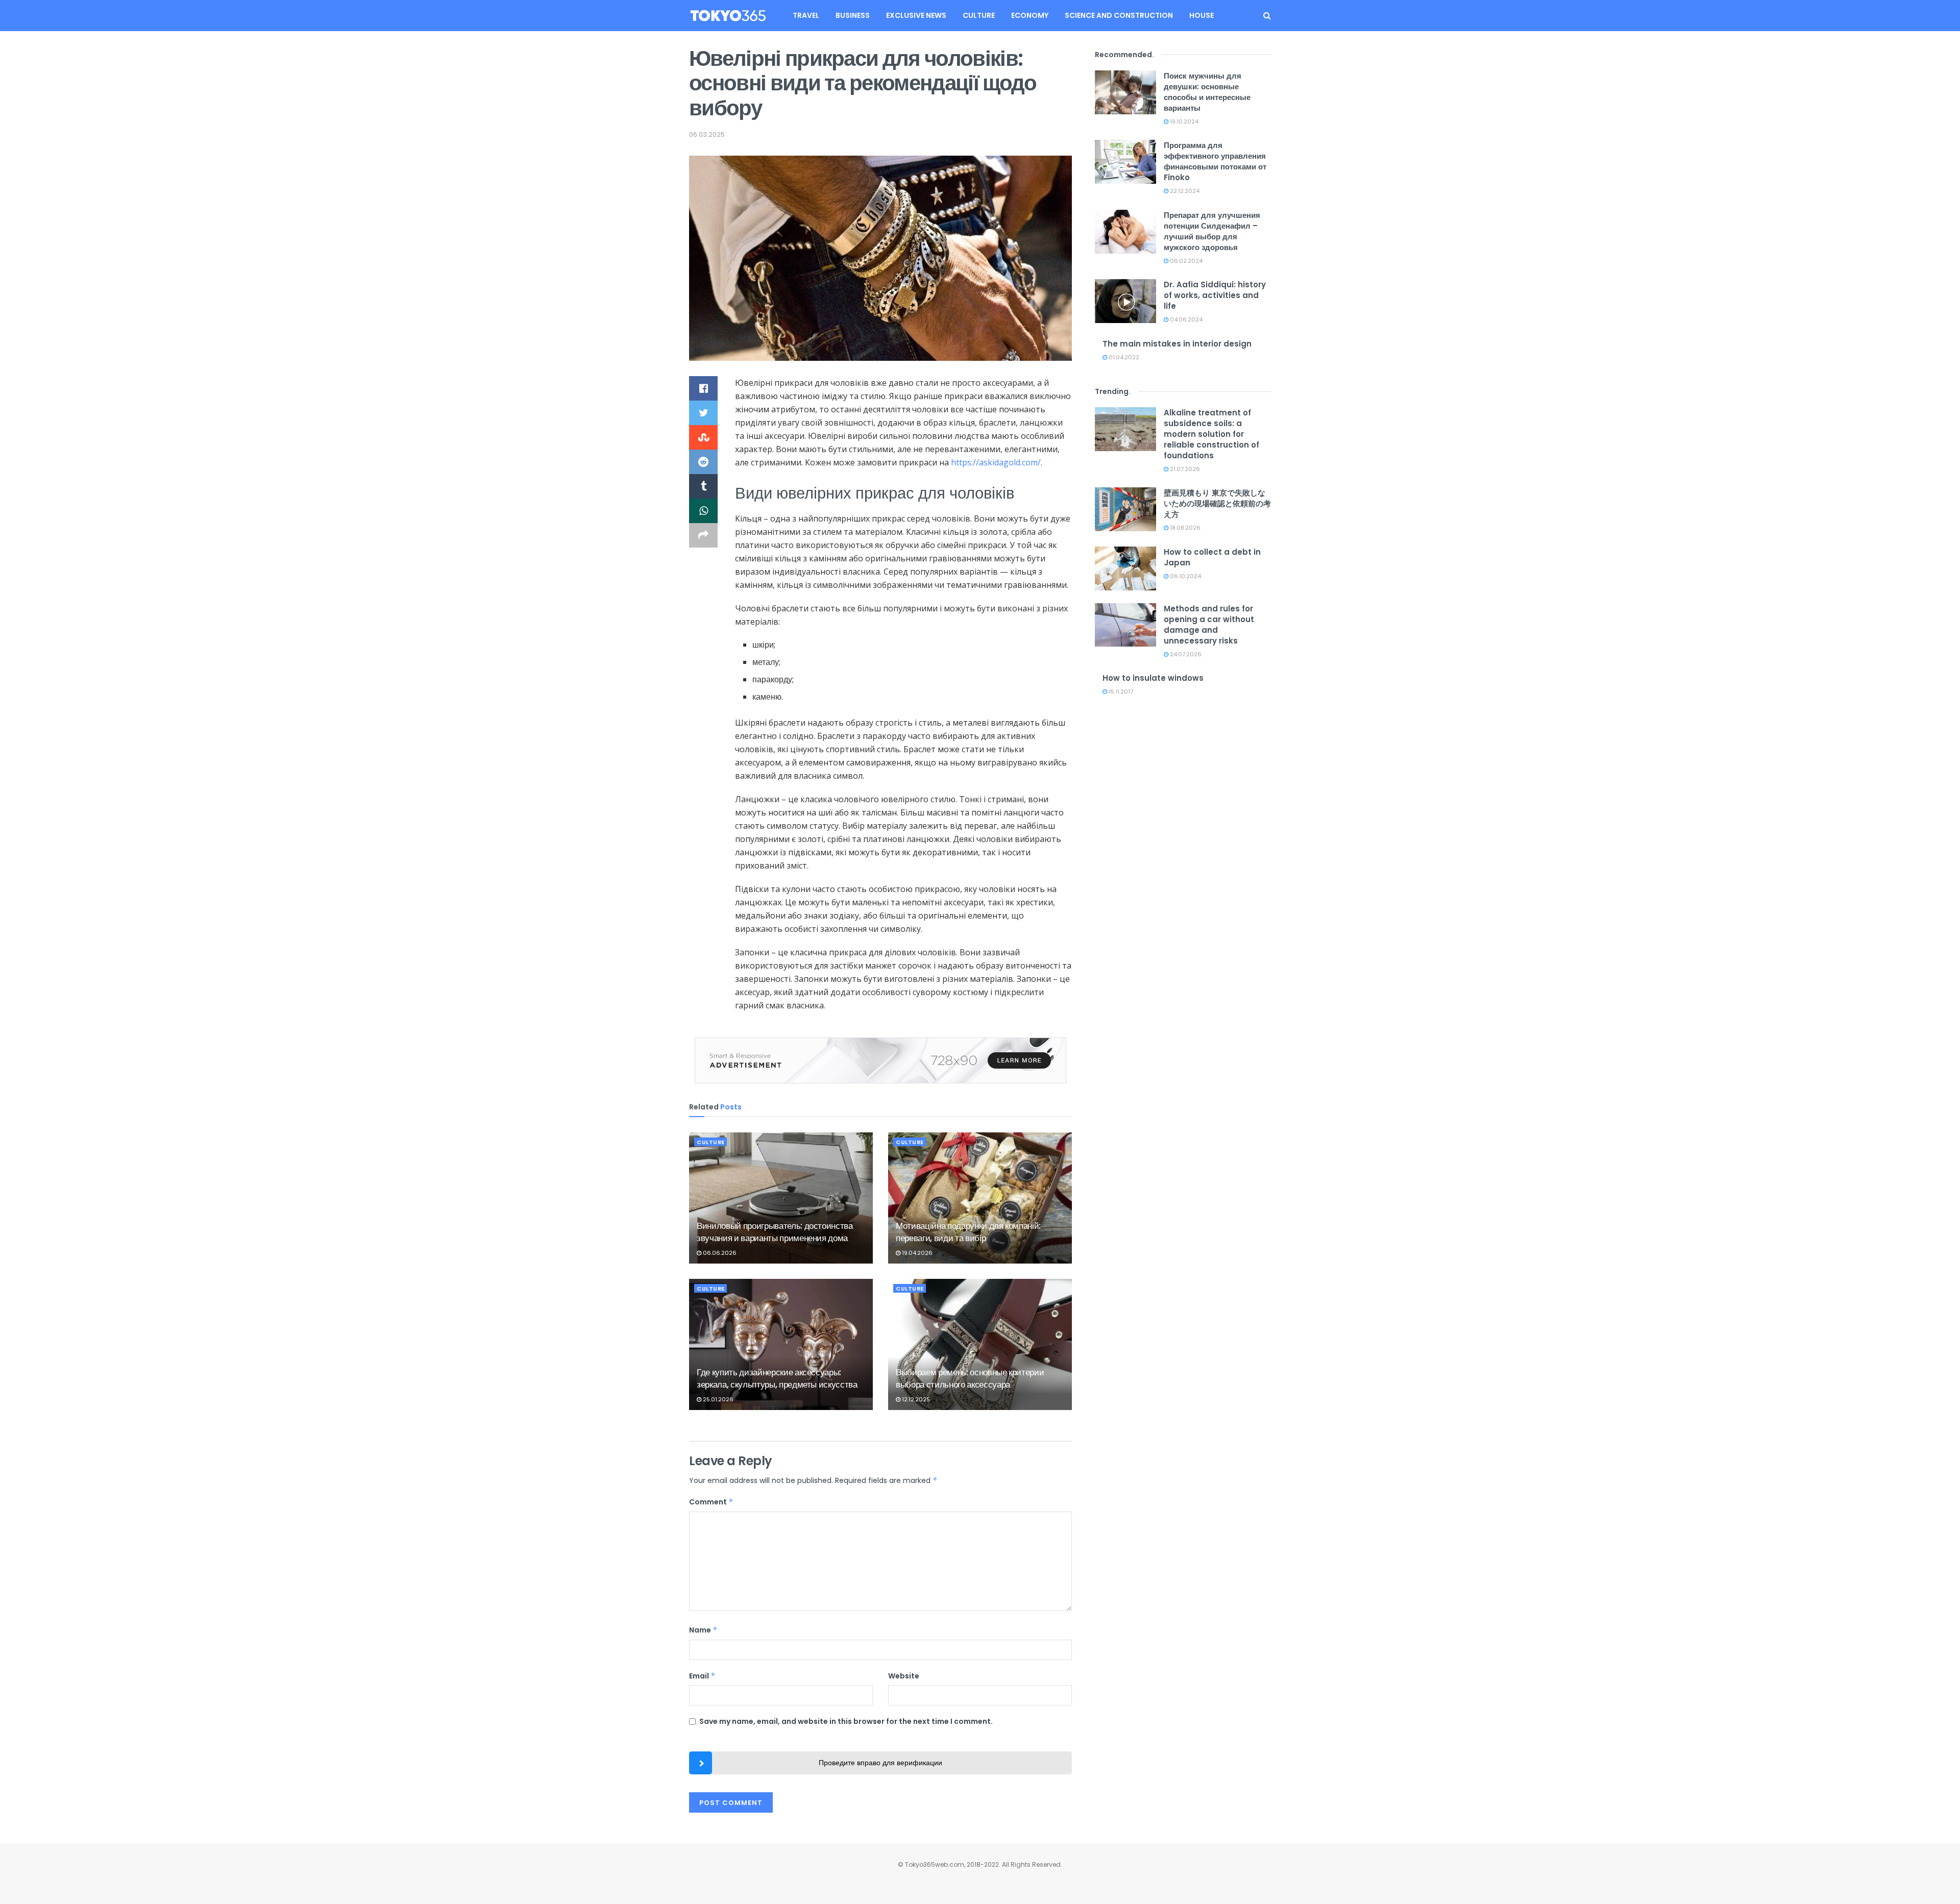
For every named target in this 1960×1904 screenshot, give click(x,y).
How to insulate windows (1153, 678)
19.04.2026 (916, 1253)
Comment (711, 1502)
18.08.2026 (1184, 528)
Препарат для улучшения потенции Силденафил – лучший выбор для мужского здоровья (1212, 231)
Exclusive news (916, 15)
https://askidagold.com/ (996, 462)
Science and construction (1119, 15)
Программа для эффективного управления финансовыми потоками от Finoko (1215, 161)
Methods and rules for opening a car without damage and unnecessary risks (1209, 625)
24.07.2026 (1185, 654)
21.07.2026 (1184, 469)
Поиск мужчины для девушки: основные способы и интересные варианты (1207, 92)
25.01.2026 (717, 1399)
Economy (1030, 15)
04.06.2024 (1185, 319)
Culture (979, 15)
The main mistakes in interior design (1177, 344)
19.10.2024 (1183, 121)
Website (904, 1676)
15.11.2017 (1120, 691)
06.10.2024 (1185, 576)
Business (853, 15)
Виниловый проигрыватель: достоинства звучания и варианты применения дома (775, 1232)
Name (703, 1630)
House (1202, 15)
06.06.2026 (719, 1253)
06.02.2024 (1185, 261)
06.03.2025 (707, 134)
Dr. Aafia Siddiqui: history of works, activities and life (1215, 295)
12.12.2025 (915, 1399)
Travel (806, 15)
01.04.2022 (1123, 357)
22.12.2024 (1184, 191)
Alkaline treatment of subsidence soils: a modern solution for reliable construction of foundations (1211, 434)
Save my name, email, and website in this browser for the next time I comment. (846, 1721)
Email (702, 1676)
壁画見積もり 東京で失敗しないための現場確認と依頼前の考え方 (1217, 503)
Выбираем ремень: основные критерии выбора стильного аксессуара (970, 1378)
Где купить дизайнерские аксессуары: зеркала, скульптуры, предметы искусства (777, 1378)
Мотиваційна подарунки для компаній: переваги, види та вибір (968, 1232)
